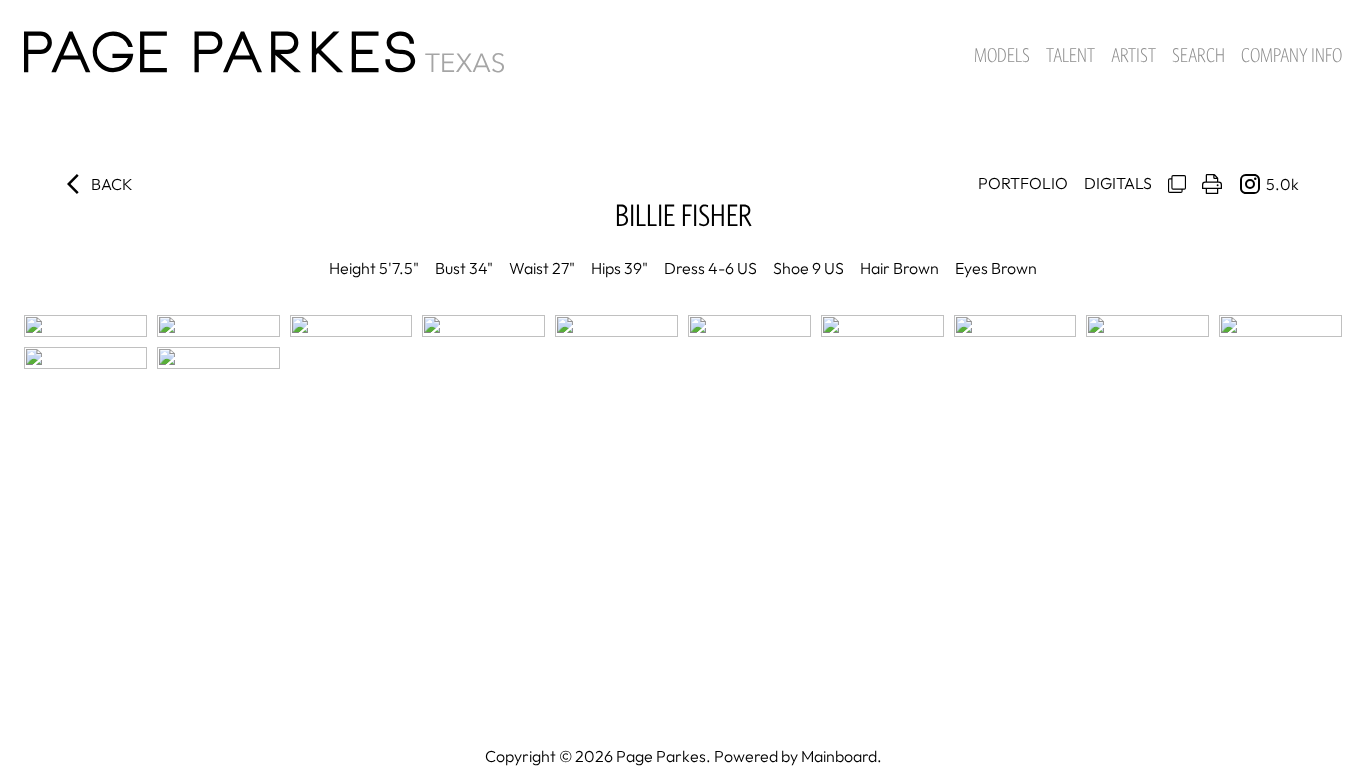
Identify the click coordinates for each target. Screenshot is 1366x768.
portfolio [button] (1023, 183)
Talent (1070, 55)
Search (1198, 55)
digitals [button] (1118, 183)
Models (1002, 55)
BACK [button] (112, 184)
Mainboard (839, 756)
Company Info (1291, 55)
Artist (1133, 55)
